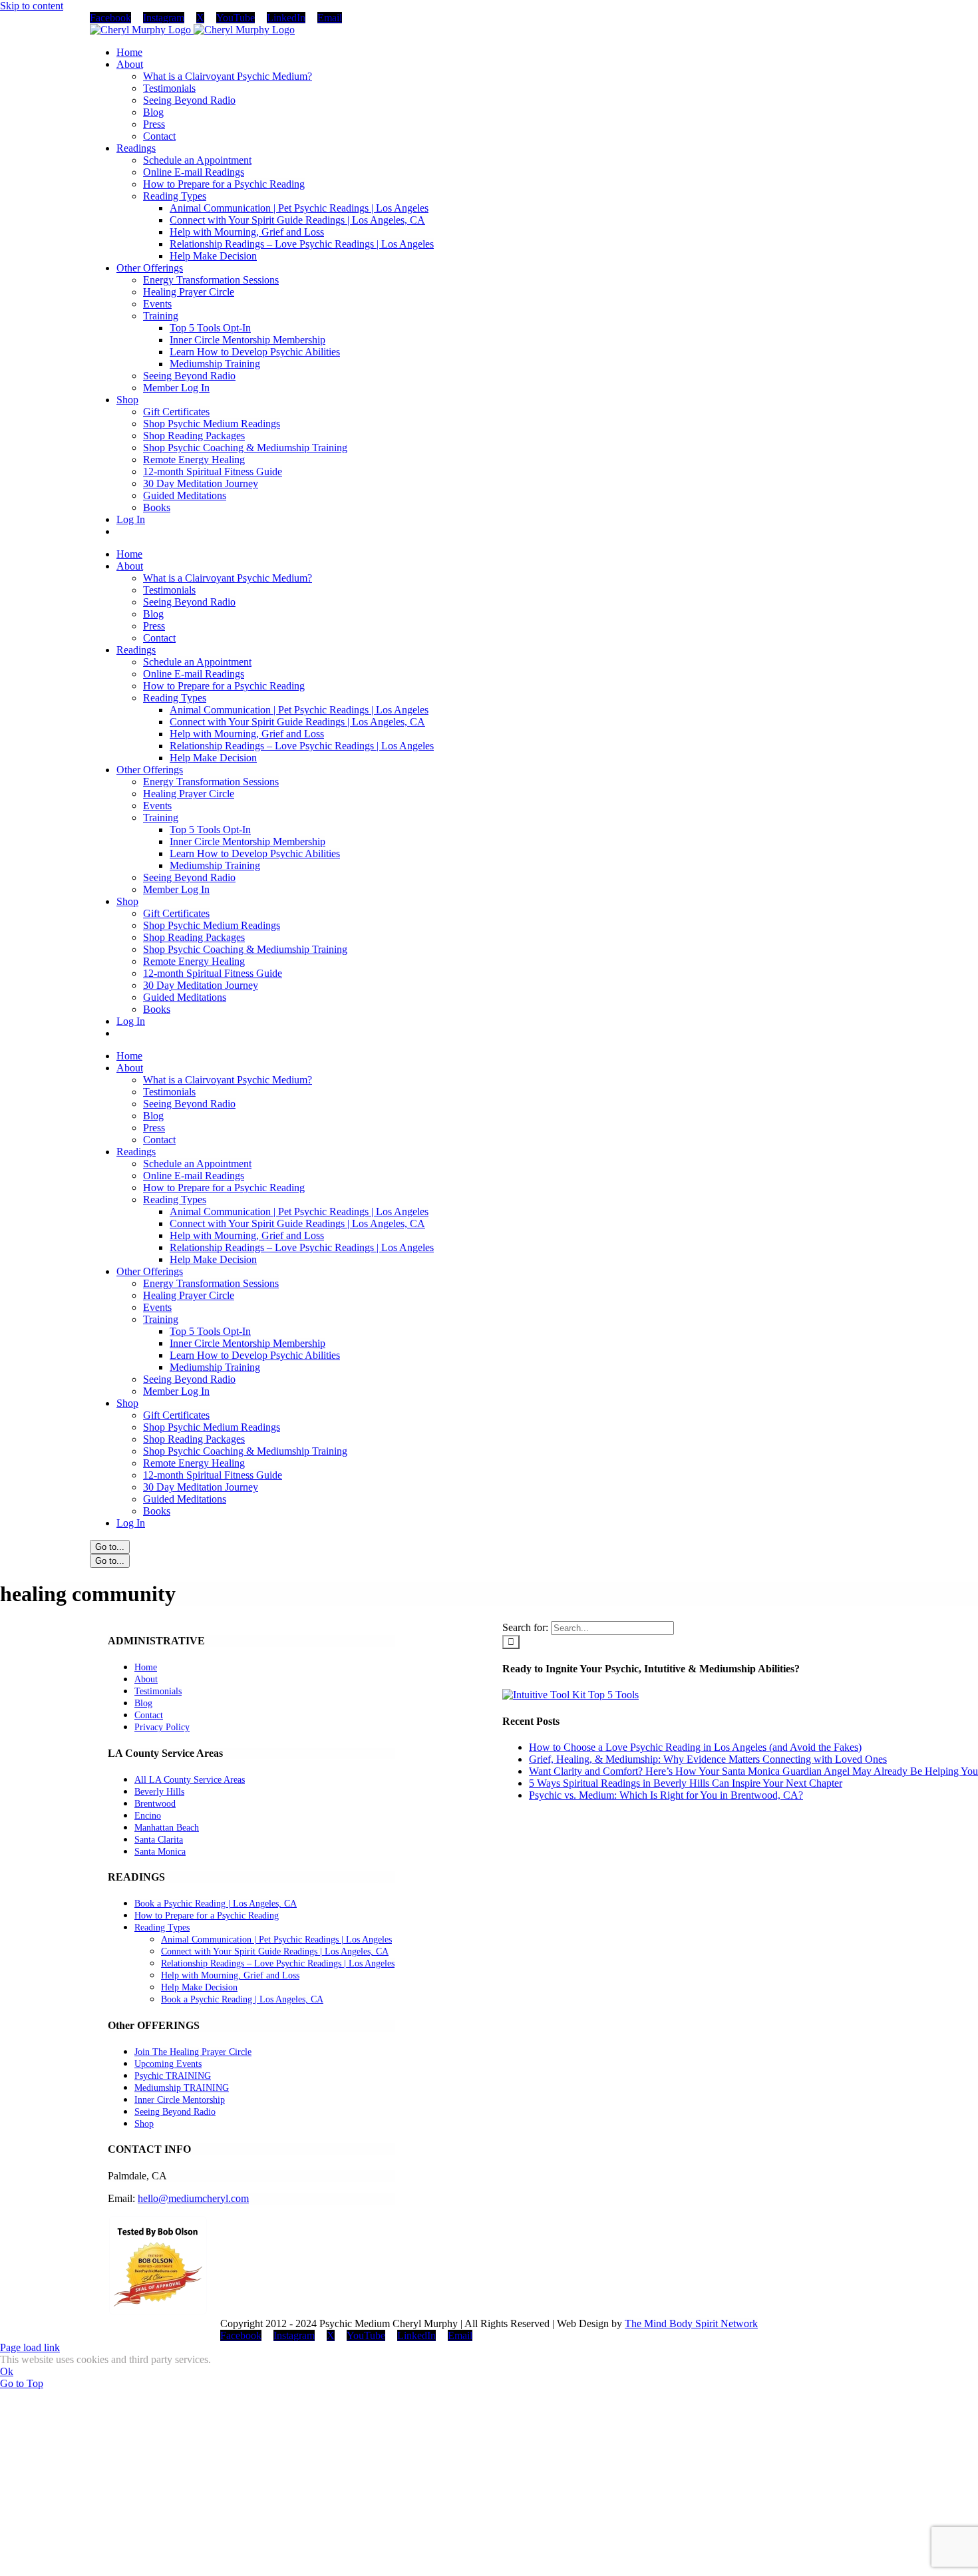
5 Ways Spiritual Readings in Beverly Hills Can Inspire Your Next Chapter (686, 1783)
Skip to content (32, 6)
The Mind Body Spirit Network (691, 2323)
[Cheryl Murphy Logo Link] (192, 30)
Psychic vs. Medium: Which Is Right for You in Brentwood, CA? (666, 1795)
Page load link (30, 2347)
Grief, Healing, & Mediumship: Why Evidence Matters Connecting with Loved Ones (708, 1759)
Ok (7, 2371)
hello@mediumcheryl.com (193, 2198)
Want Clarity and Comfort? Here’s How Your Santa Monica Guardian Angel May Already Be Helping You (753, 1771)
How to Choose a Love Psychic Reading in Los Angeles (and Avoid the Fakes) (695, 1747)
